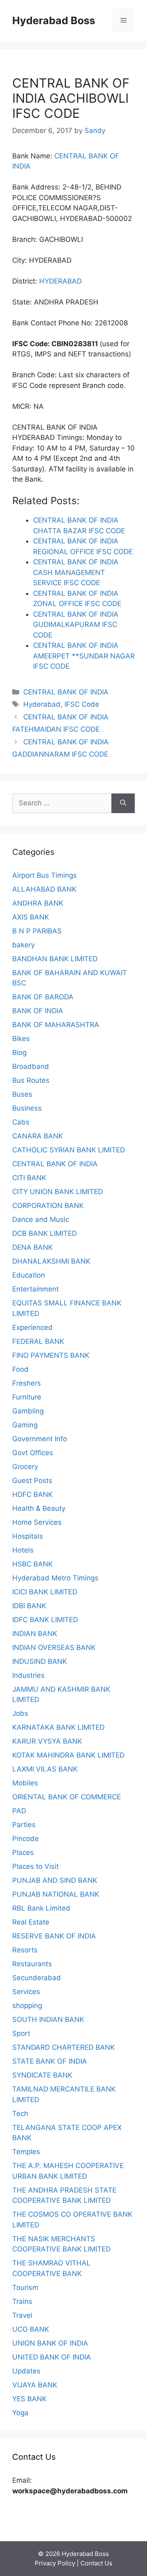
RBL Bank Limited (41, 1908)
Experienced (32, 1327)
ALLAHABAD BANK (44, 889)
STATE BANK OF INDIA (50, 2061)
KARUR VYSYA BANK (47, 1741)
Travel (22, 2315)
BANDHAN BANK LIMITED (55, 959)
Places (23, 1853)
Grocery (25, 1467)
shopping (27, 2006)
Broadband (31, 1066)
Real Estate (31, 1922)
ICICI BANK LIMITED (45, 1592)
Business (27, 1108)
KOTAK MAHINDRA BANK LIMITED (68, 1755)
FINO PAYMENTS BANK (51, 1355)
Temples (26, 2152)
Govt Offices (33, 1453)
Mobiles (25, 1783)
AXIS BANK (31, 917)
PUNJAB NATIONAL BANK (56, 1894)
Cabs (21, 1122)
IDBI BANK (29, 1606)
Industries (28, 1675)
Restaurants (32, 1964)
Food (20, 1369)
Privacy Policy (55, 2563)
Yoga (20, 2413)
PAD (19, 1811)
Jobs (20, 1713)
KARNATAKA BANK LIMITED (58, 1727)
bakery (23, 945)
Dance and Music (41, 1219)
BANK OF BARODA (43, 997)
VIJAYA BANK (35, 2385)
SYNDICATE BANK (42, 2075)
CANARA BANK (38, 1136)
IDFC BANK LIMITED (45, 1620)
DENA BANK (32, 1247)
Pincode (26, 1839)
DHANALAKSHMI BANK (51, 1261)
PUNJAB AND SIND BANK (55, 1880)
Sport (21, 2033)
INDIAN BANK (35, 1634)
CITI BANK (29, 1178)
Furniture (27, 1397)
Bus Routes (31, 1080)
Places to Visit (36, 1866)
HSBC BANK (32, 1564)
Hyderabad (42, 704)
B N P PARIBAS (37, 931)
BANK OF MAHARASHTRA (56, 1025)
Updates (26, 2371)
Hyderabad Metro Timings (55, 1578)
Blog (19, 1052)
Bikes (21, 1039)
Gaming (25, 1425)
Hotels (23, 1550)
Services (26, 1992)
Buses (22, 1094)
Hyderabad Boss (54, 20)
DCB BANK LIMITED (45, 1233)
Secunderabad (37, 1978)
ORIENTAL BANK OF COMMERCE (67, 1797)
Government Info (40, 1439)
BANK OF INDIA (38, 1011)
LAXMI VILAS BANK (45, 1769)
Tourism (25, 2288)
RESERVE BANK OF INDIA (54, 1936)
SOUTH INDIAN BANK (48, 2019)
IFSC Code (82, 704)
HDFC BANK (32, 1494)
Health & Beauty (39, 1508)
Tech (20, 2114)
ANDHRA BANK (38, 903)
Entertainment (36, 1289)
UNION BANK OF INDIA (50, 2343)
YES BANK (29, 2399)
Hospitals (28, 1536)
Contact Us (96, 2563)
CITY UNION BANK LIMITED (58, 1192)
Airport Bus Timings (45, 875)
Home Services (37, 1522)
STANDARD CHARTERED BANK (63, 2047)
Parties (24, 1825)
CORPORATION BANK (48, 1206)
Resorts (25, 1950)
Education (29, 1275)
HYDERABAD (60, 281)
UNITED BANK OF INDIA (52, 2357)
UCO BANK (31, 2329)
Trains (22, 2301)
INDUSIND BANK (40, 1661)
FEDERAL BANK (38, 1341)
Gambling (28, 1411)
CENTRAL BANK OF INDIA (66, 692)
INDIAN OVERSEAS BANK (54, 1647)
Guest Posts (32, 1481)
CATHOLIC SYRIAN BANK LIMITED (69, 1150)
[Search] (123, 803)
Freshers (27, 1383)
